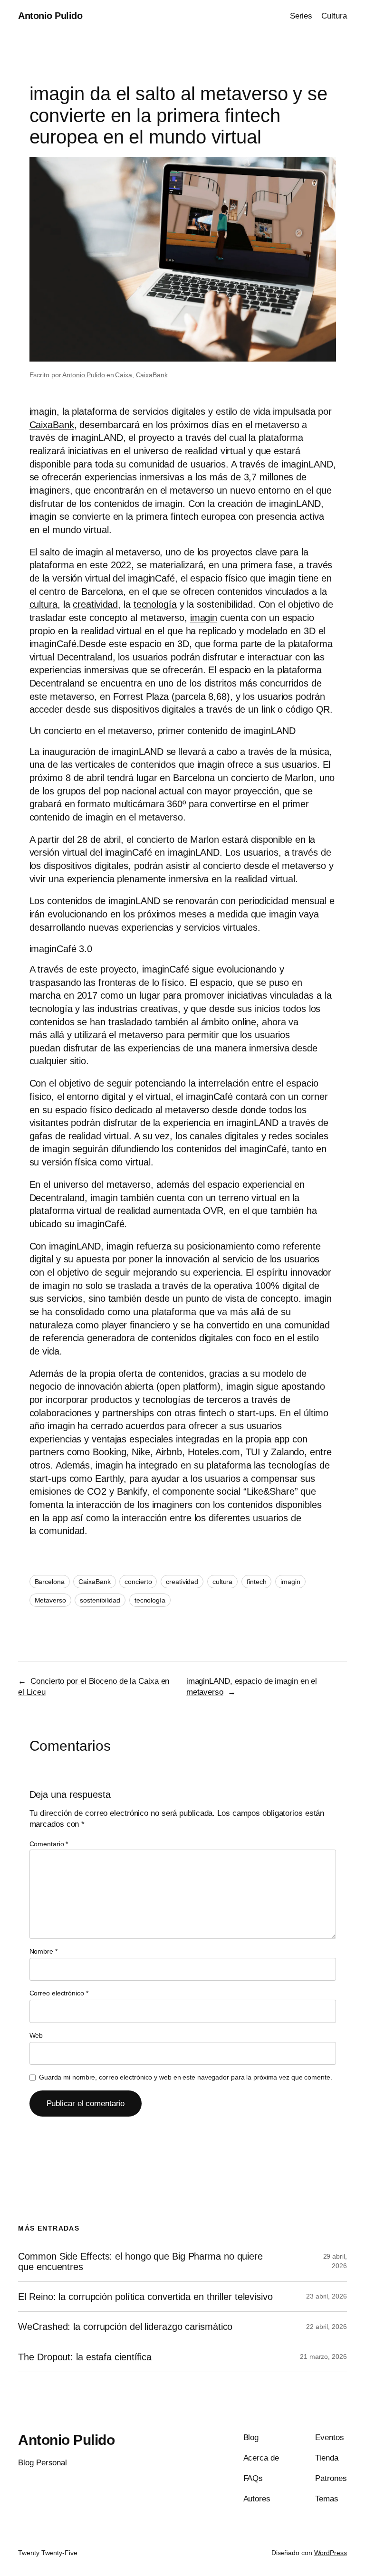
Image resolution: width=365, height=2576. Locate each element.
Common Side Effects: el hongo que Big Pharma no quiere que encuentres (140, 2261)
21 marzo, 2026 (323, 2357)
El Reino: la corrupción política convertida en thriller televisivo (145, 2297)
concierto (138, 1582)
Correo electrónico (59, 1993)
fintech (256, 1582)
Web (36, 2035)
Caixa (124, 375)
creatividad (95, 604)
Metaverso (50, 1600)
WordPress (331, 2553)
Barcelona (102, 592)
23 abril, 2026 (327, 2296)
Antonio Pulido (50, 16)
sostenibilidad (100, 1600)
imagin (43, 411)
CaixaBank (152, 375)
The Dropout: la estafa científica (85, 2357)
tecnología (155, 604)
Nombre (43, 1951)
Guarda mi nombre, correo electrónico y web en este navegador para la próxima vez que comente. (186, 2077)
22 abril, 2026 (327, 2327)
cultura (43, 604)
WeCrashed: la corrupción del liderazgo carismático (125, 2327)
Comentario (49, 1844)
